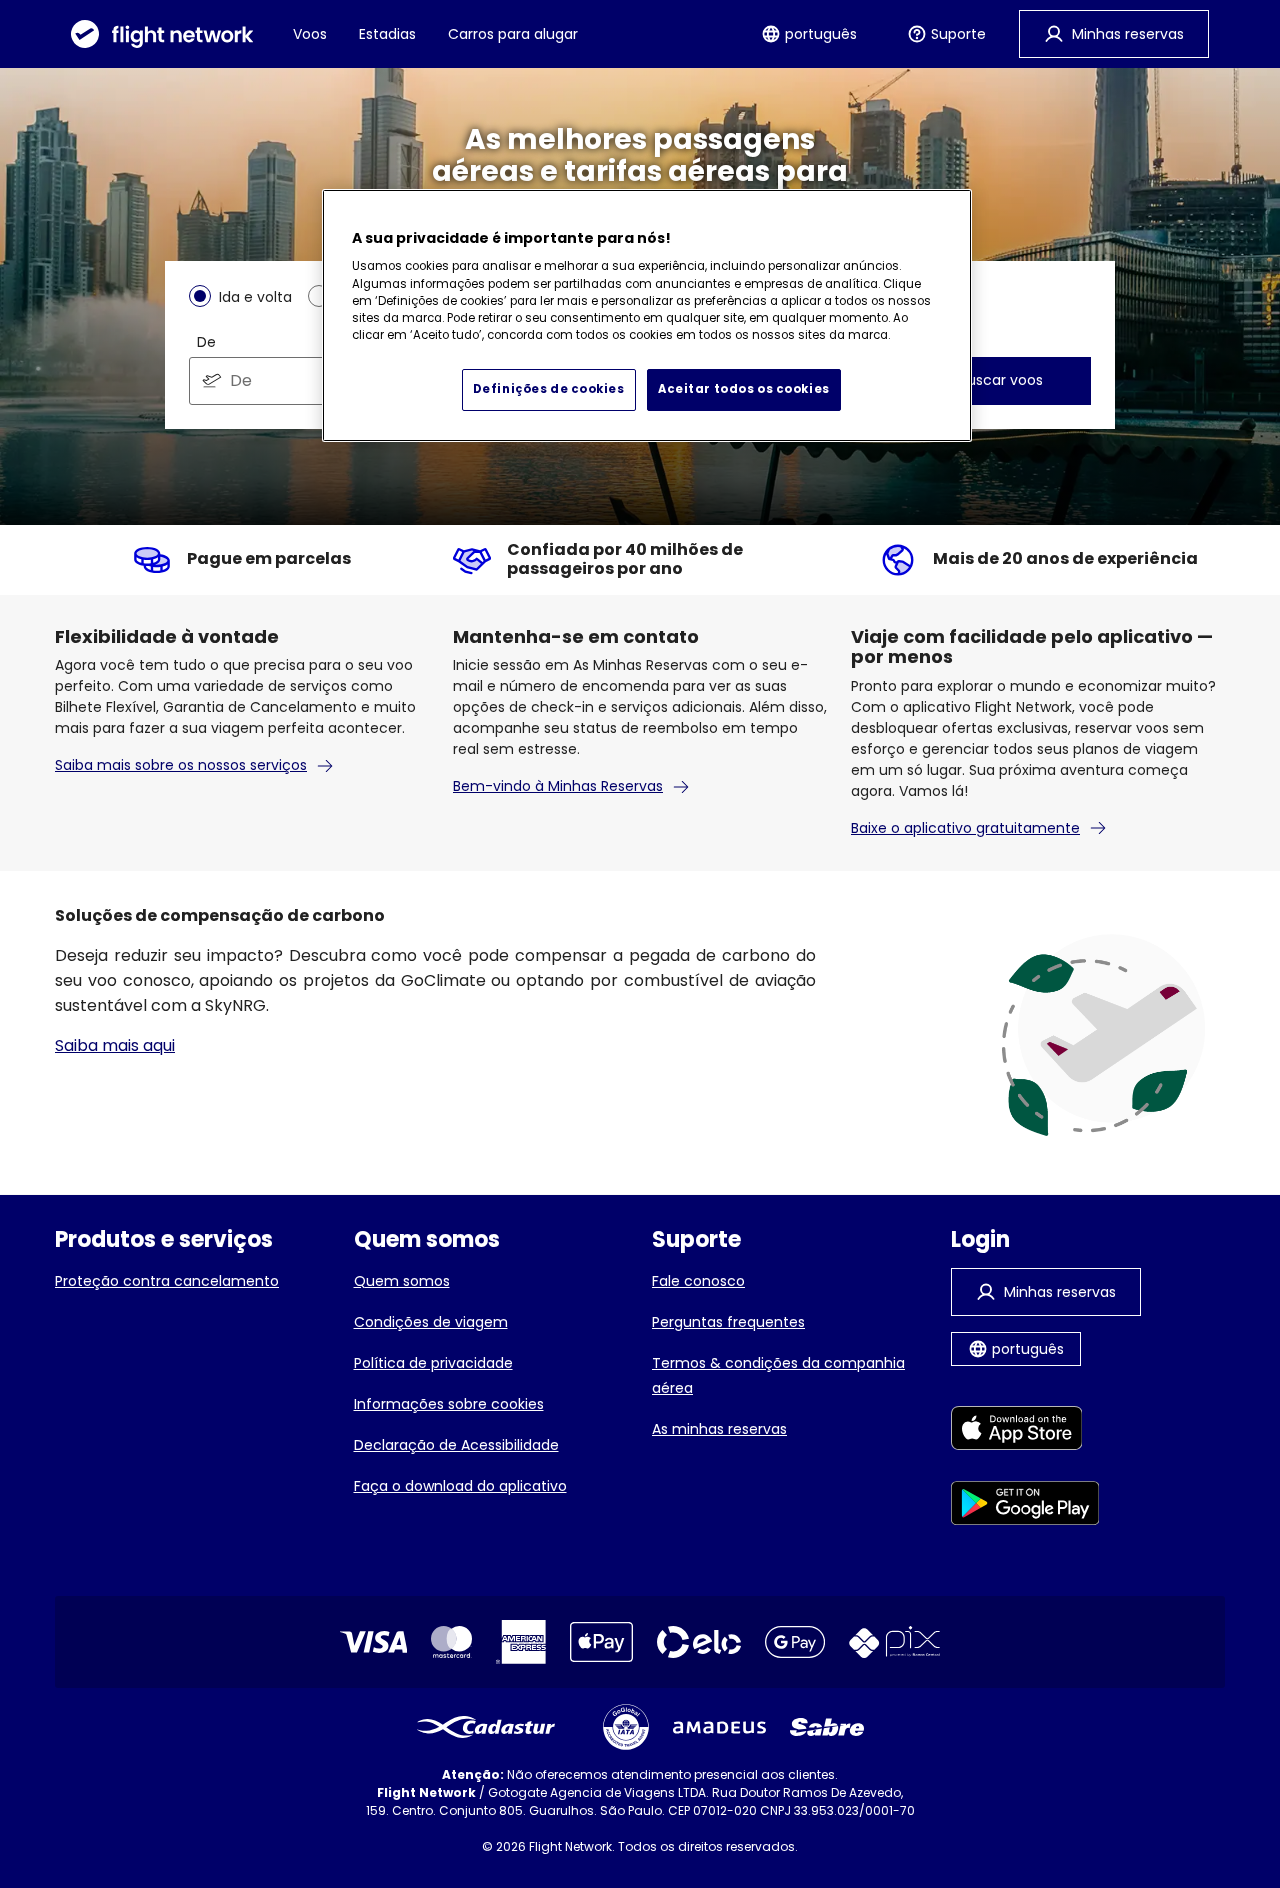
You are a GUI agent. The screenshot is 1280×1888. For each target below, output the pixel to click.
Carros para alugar (513, 34)
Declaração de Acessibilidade (456, 1445)
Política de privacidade (433, 1363)
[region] (647, 316)
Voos (310, 34)
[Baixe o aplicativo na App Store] (1025, 1431)
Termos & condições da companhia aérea (778, 1375)
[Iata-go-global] (626, 1727)
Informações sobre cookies (449, 1404)
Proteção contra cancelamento (167, 1281)
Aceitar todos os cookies (744, 389)
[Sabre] (827, 1727)
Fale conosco (698, 1281)
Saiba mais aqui (115, 1045)
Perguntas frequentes (728, 1322)
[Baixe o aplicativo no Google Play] (1025, 1506)
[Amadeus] (719, 1727)
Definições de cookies (549, 389)
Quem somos (402, 1281)
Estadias (387, 34)
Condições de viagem (431, 1322)
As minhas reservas (719, 1429)
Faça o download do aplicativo (460, 1486)
